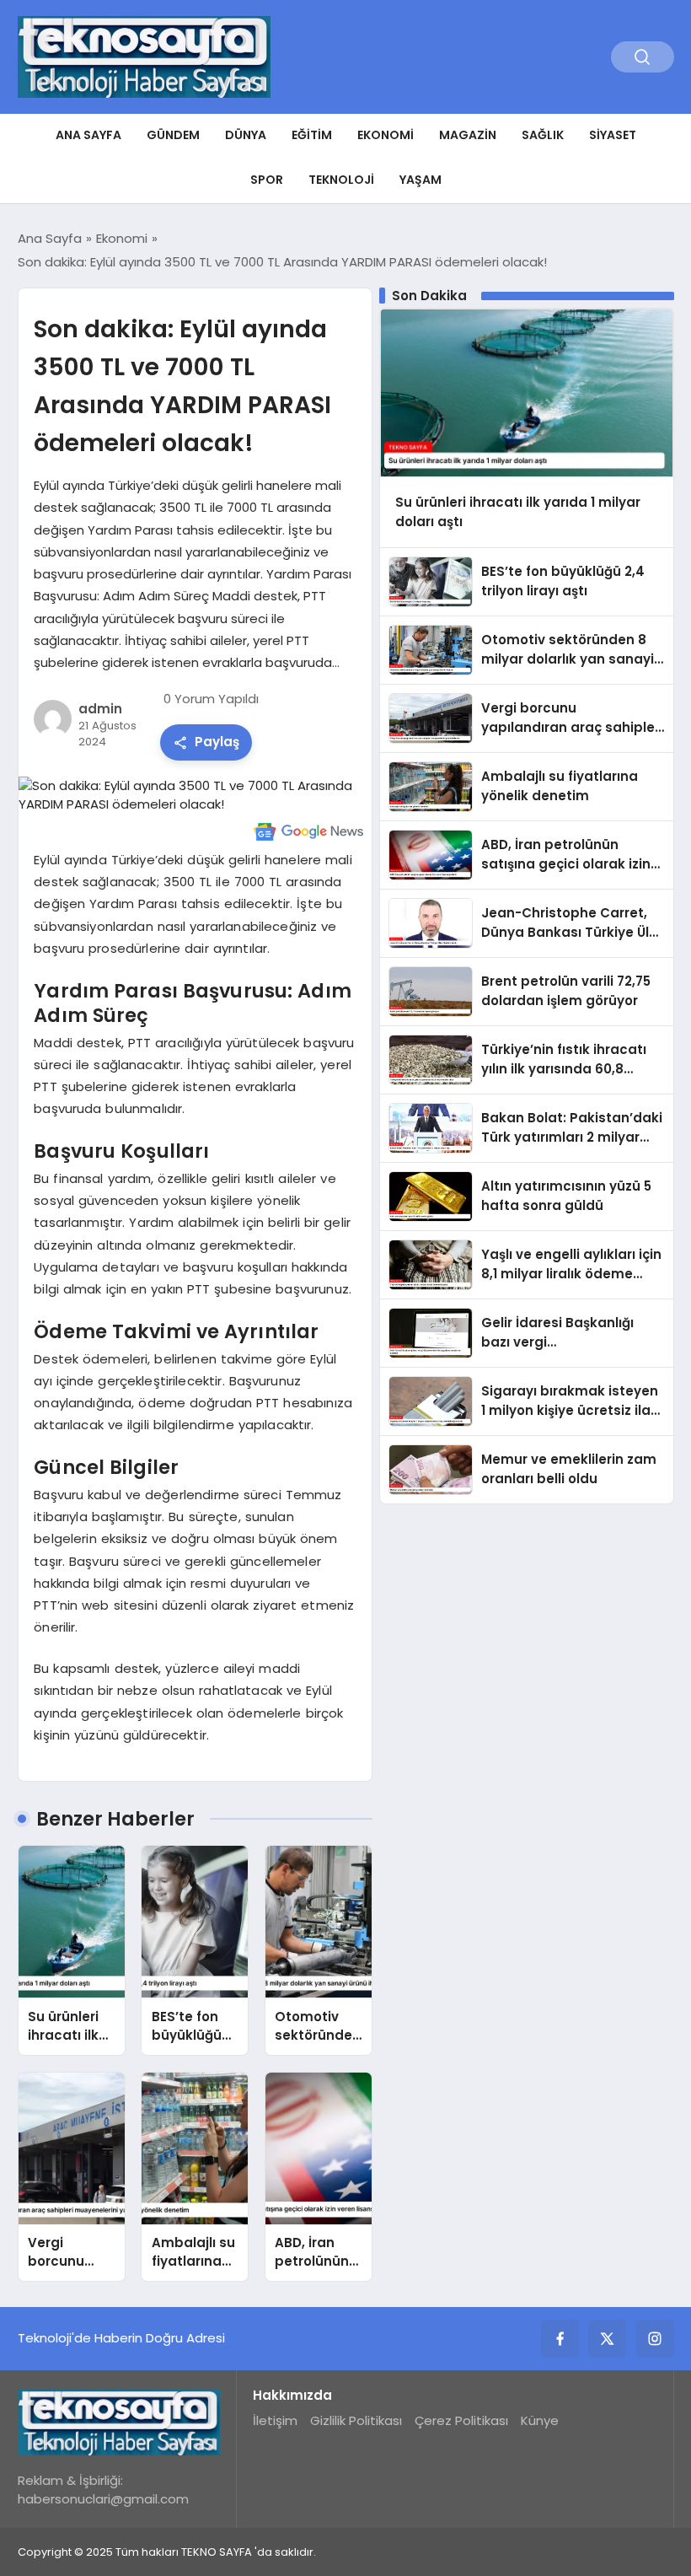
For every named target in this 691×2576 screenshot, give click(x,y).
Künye (540, 2420)
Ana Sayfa (88, 135)
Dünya (246, 135)
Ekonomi (386, 135)
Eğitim (312, 135)
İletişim (275, 2420)
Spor (267, 180)
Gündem (173, 135)
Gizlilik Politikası (356, 2420)
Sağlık (543, 135)
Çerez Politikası (461, 2420)
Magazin (468, 135)
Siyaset (613, 135)
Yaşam (420, 180)
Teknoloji (341, 180)
